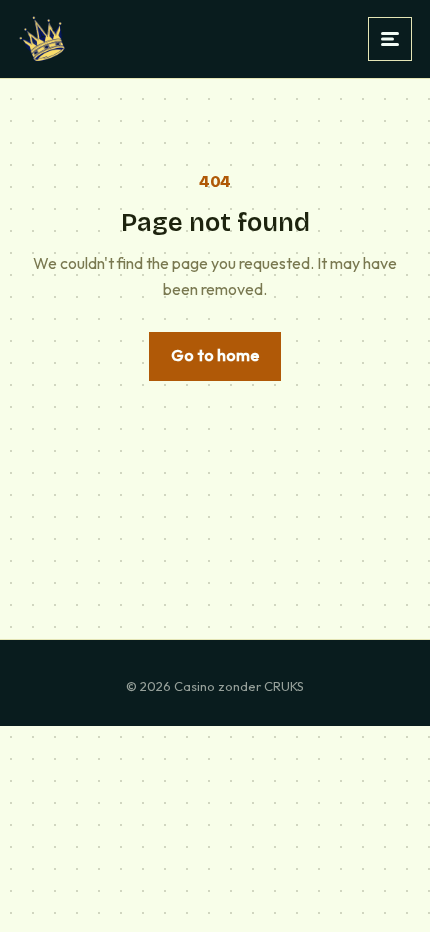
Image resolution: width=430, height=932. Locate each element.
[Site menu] (390, 39)
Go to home (215, 355)
